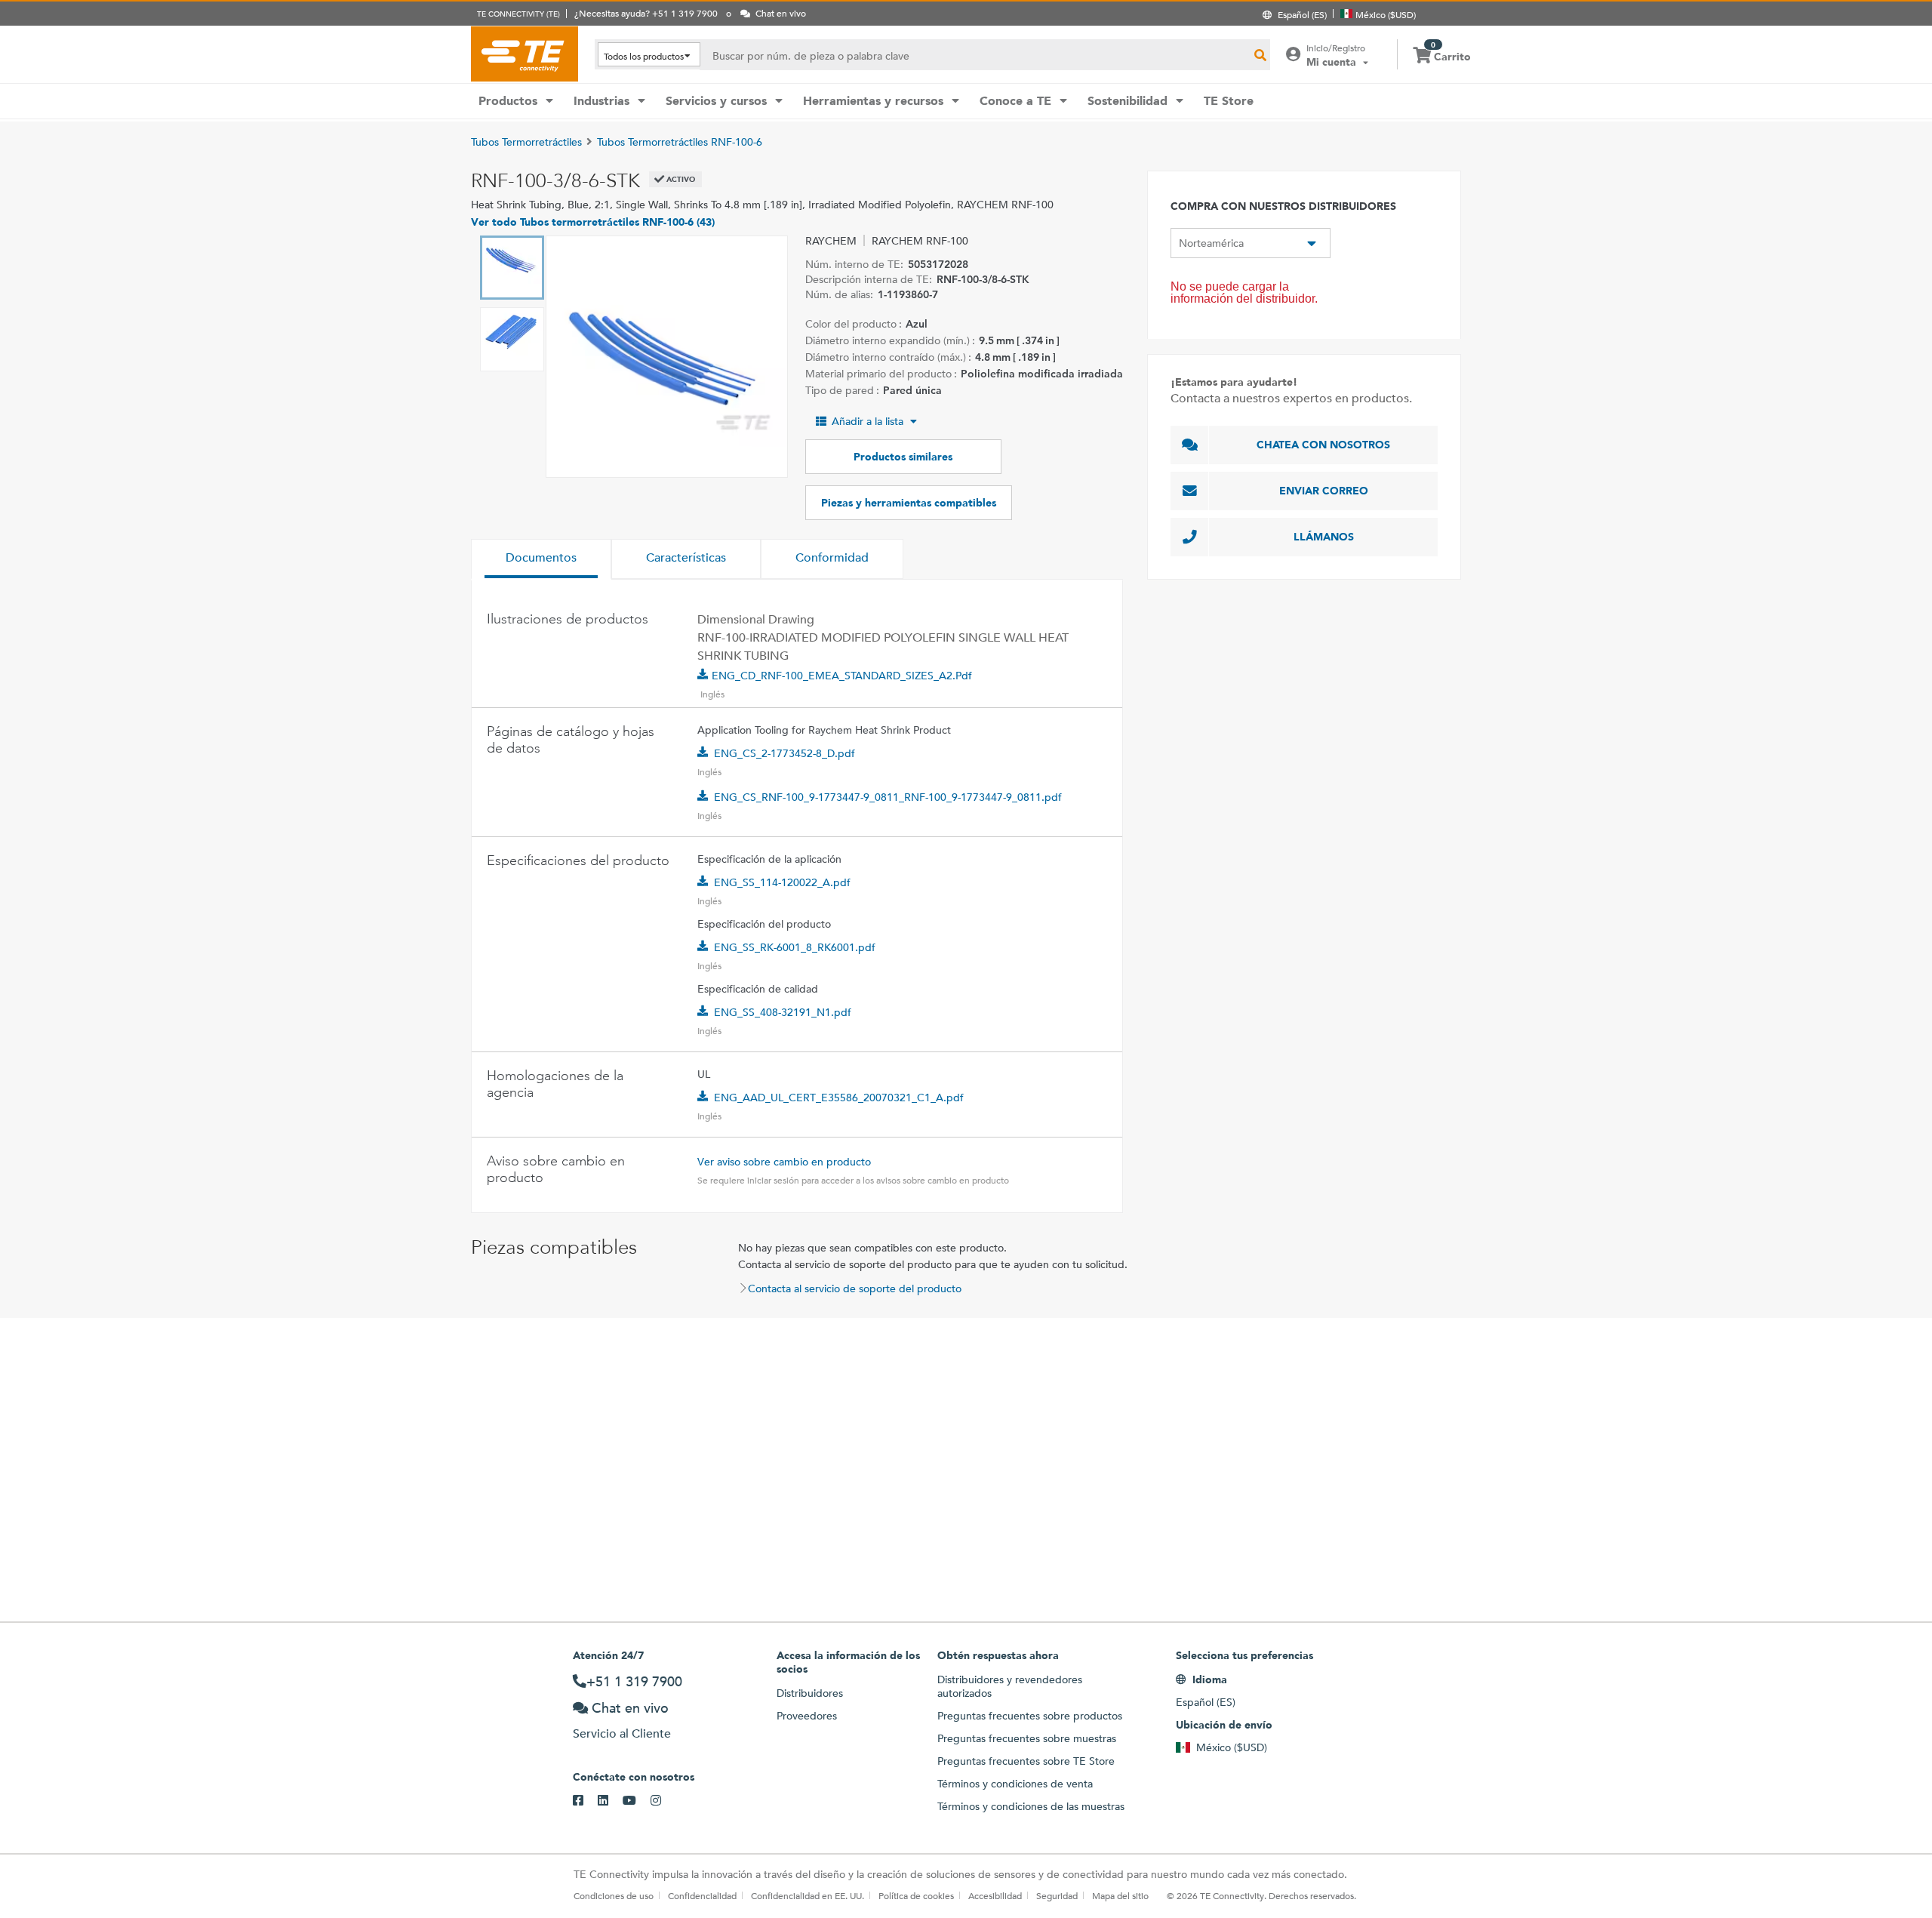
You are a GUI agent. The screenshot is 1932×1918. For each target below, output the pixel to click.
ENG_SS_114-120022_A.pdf (782, 882)
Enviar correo (1324, 491)
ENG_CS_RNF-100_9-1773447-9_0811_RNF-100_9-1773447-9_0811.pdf (888, 797)
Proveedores (807, 1716)
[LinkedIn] (610, 1801)
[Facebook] (585, 1801)
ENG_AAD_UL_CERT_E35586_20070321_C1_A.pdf (839, 1098)
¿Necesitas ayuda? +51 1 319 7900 (646, 13)
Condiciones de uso (614, 1895)
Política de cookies (916, 1895)
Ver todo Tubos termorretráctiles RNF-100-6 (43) (593, 222)
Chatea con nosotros (1323, 445)
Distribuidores (810, 1693)
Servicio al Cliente (622, 1733)
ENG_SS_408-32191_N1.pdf (783, 1012)
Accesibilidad (995, 1895)
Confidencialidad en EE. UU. (808, 1895)
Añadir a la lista (868, 421)
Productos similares (903, 457)
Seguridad (1057, 1895)
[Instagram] (663, 1801)
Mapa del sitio (1120, 1895)
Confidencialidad (702, 1895)
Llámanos (1324, 537)
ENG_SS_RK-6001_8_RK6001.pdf (795, 947)
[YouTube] (637, 1801)
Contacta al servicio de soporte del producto (855, 1288)
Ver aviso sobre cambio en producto (784, 1162)
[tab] (541, 559)
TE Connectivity (525, 54)
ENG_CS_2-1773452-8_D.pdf (784, 753)
